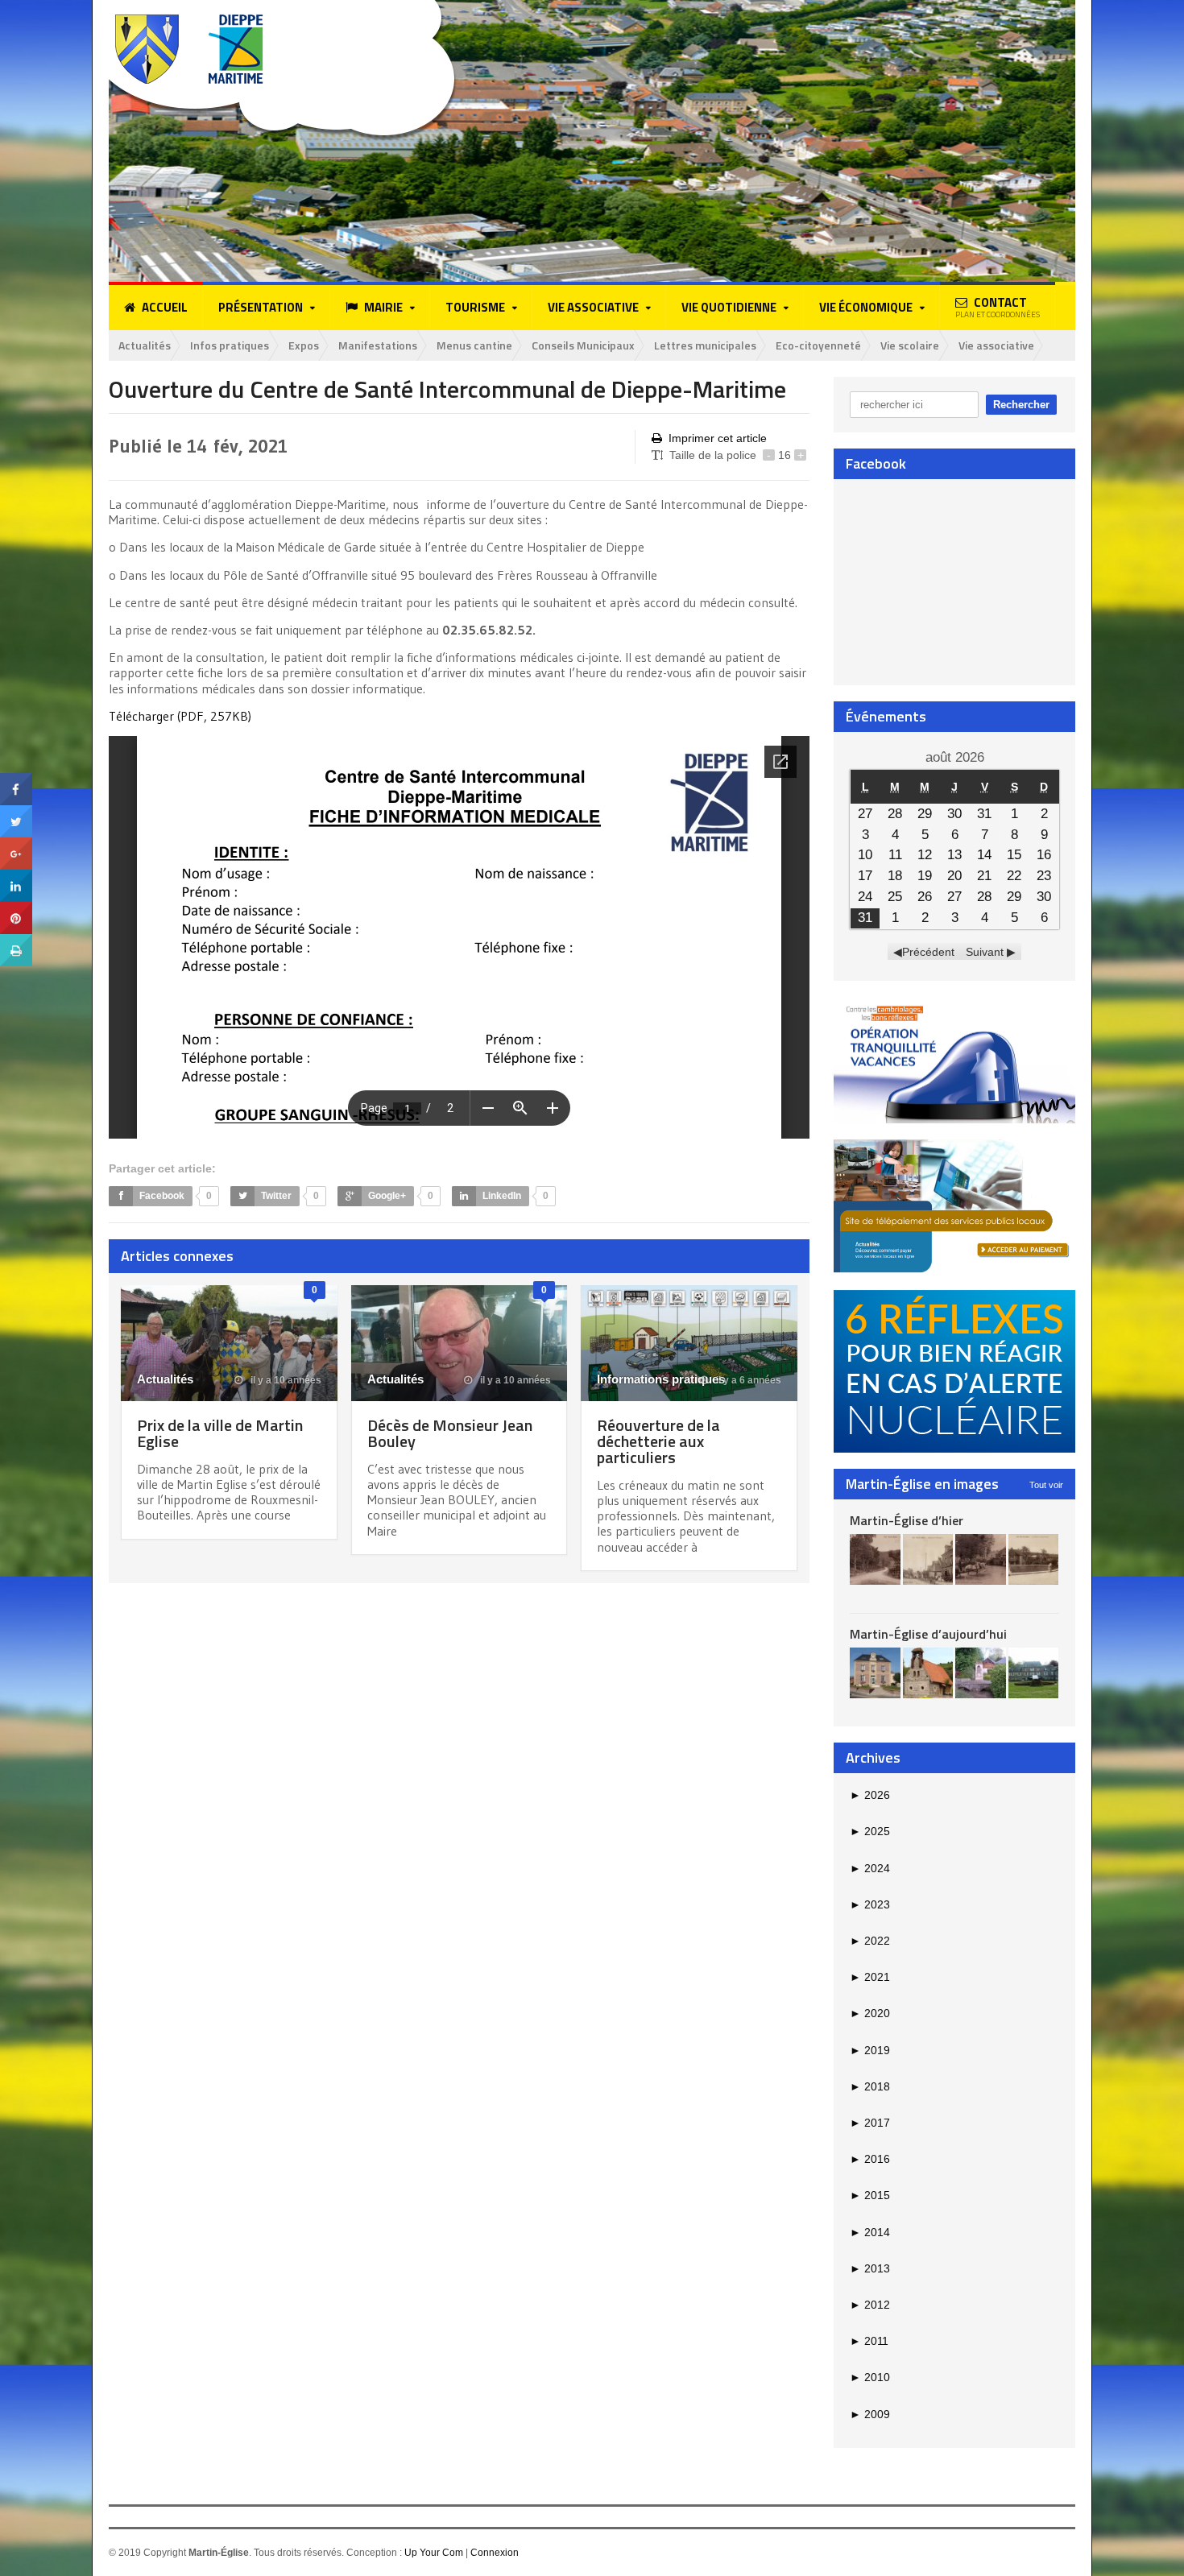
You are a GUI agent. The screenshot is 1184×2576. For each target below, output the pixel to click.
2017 (870, 2123)
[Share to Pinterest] (16, 908)
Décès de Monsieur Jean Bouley (450, 1433)
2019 (870, 2050)
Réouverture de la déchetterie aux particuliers (658, 1441)
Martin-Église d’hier (907, 1520)
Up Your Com (434, 2553)
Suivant (985, 952)
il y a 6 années (747, 1380)
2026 (870, 1795)
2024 (870, 1868)
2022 (870, 1941)
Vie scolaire (910, 345)
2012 (870, 2305)
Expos (304, 345)
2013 (870, 2268)
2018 (870, 2086)
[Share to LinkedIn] (16, 875)
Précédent (928, 952)
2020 (870, 2013)
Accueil (165, 307)
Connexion (495, 2553)
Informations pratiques (661, 1379)
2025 (870, 1831)
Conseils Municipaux (583, 345)
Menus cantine (474, 345)
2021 (870, 1977)
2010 (870, 2377)
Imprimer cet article (718, 438)
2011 (869, 2341)
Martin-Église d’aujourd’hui (928, 1634)
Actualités (145, 345)
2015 (870, 2195)
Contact (998, 307)
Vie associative (996, 345)
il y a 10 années (285, 1380)
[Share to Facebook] (16, 779)
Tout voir (1046, 1485)
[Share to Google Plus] (16, 843)
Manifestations (378, 345)
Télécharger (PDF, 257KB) (180, 716)
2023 (870, 1904)
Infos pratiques (230, 345)
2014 (870, 2232)
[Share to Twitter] (16, 811)
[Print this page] (16, 940)
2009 (870, 2414)
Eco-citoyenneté (818, 345)
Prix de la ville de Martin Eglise (220, 1433)
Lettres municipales (705, 345)
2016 (870, 2159)
